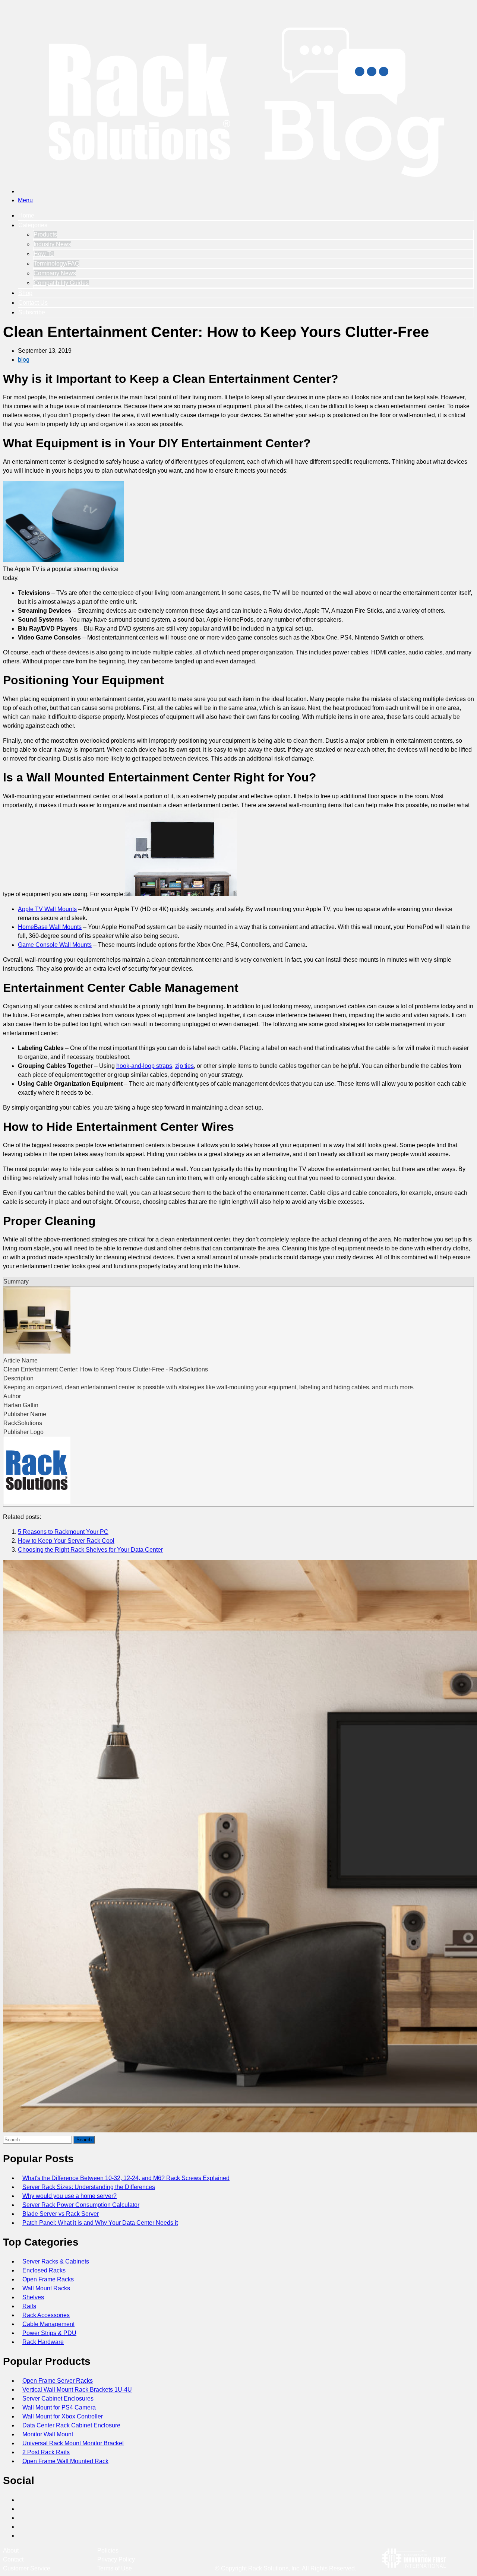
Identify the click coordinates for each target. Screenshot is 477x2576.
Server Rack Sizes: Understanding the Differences (89, 2187)
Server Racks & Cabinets (56, 2261)
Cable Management (48, 2324)
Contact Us (33, 303)
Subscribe (32, 312)
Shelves (33, 2297)
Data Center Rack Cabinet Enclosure (72, 2425)
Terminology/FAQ (56, 264)
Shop (25, 293)
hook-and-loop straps (144, 1066)
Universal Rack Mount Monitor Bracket (73, 2443)
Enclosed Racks (44, 2270)
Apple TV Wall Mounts (47, 909)
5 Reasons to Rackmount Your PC (63, 1532)
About (11, 2550)
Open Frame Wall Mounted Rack (65, 2461)
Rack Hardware (43, 2342)
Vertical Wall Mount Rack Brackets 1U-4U (77, 2390)
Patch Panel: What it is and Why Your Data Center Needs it (100, 2223)
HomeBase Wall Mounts (50, 927)
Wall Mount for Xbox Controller (63, 2416)
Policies (108, 2550)
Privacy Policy (116, 2559)
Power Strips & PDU (49, 2333)
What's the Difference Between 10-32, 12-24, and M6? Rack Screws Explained (126, 2178)
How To (44, 254)
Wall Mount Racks (46, 2288)
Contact (13, 2559)
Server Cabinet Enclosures (58, 2399)
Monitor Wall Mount (48, 2434)
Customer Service (27, 2568)
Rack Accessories (46, 2315)
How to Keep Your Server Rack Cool (66, 1541)
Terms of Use (115, 2568)
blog (24, 360)
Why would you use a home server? (70, 2196)
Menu (25, 200)
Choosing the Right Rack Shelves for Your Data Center (90, 1550)
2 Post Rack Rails (46, 2452)
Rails (29, 2306)
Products (45, 234)
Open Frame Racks (48, 2279)
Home (26, 215)
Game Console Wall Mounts (55, 945)
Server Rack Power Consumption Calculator (81, 2205)
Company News (55, 273)
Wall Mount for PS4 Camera (59, 2407)
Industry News (52, 244)
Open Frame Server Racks (58, 2381)
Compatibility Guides (61, 283)
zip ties (184, 1066)
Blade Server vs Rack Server (61, 2214)
